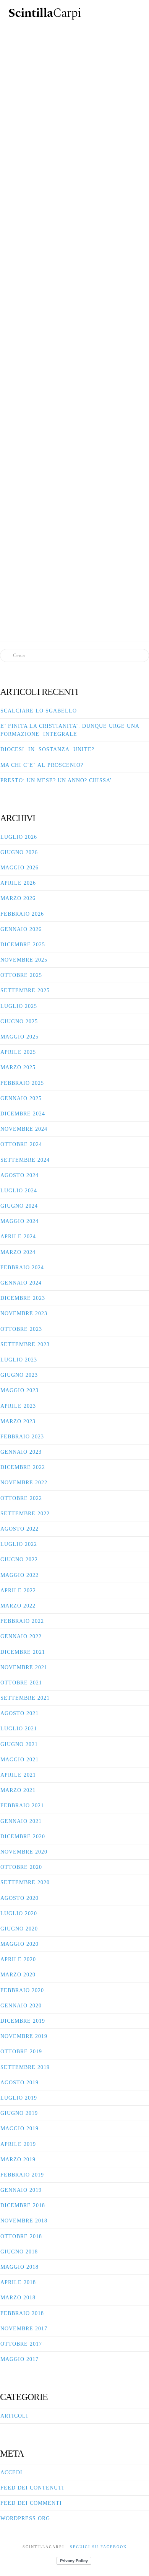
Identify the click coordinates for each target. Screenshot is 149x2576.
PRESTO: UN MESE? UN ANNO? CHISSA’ (56, 780)
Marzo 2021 (18, 1790)
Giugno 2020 (19, 1929)
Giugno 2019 (19, 2113)
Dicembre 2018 (23, 2205)
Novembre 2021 (24, 1667)
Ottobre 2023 (21, 1329)
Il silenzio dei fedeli (79, 450)
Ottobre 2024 (21, 1144)
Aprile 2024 (18, 1237)
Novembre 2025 (24, 960)
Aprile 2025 (18, 1052)
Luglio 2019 (19, 2098)
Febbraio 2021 (22, 1806)
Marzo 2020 (18, 1975)
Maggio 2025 (19, 1037)
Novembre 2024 (24, 1129)
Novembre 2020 (24, 1852)
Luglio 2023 (19, 1360)
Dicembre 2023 (23, 1298)
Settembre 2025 (25, 990)
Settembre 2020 (25, 1882)
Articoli (14, 2416)
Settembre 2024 (25, 1160)
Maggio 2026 (19, 868)
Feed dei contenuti (32, 2488)
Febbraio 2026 (22, 914)
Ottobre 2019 (21, 2052)
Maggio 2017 (19, 2359)
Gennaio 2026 (21, 929)
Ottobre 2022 (21, 1498)
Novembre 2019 (24, 2036)
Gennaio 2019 (21, 2190)
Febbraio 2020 (22, 1990)
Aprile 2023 (18, 1406)
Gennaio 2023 (21, 1452)
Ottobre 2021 (21, 1683)
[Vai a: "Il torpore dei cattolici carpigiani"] (74, 134)
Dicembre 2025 (23, 945)
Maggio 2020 (19, 1944)
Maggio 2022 (19, 1575)
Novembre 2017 (24, 2329)
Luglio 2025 (19, 1006)
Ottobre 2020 (21, 1867)
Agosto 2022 (19, 1529)
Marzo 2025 (18, 1067)
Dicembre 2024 (23, 1114)
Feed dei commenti (31, 2503)
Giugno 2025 (19, 1021)
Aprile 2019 (18, 2144)
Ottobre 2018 (21, 2236)
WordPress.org (25, 2518)
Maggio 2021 (19, 1760)
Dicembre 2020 (23, 1837)
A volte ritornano (79, 274)
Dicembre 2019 (23, 2021)
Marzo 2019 (18, 2159)
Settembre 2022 (25, 1514)
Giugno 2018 (19, 2252)
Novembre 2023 (24, 1313)
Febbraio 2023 (22, 1437)
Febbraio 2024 (22, 1268)
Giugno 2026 (19, 852)
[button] (136, 12)
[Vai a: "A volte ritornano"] (74, 333)
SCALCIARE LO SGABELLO (39, 711)
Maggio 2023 (19, 1390)
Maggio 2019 (19, 2128)
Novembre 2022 (24, 1483)
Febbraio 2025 (22, 1083)
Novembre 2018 (24, 2221)
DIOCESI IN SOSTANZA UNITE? (47, 749)
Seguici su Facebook (98, 2547)
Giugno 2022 (19, 1559)
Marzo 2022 (18, 1606)
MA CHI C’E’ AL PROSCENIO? (42, 765)
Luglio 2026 (19, 837)
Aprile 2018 (18, 2282)
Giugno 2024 (19, 1206)
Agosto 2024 (19, 1175)
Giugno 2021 (19, 1744)
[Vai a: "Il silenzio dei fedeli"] (74, 518)
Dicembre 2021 (23, 1652)
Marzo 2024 (18, 1252)
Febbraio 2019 (22, 2175)
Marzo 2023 (18, 1421)
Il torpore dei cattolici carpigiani (74, 53)
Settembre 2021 (25, 1698)
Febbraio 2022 (22, 1621)
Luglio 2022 (19, 1544)
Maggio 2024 (19, 1221)
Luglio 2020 (19, 1913)
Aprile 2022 (18, 1590)
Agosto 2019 (19, 2083)
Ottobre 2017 (21, 2344)
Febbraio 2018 (22, 2313)
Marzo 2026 (18, 898)
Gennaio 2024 (21, 1283)
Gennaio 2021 (21, 1821)
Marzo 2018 (18, 2298)
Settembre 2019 (25, 2067)
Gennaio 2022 (21, 1636)
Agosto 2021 (19, 1713)
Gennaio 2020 (21, 2006)
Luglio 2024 (19, 1191)
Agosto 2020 (19, 1898)
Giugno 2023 (19, 1375)
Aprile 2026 (18, 883)
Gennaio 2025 (21, 1098)
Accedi (11, 2472)
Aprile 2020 (18, 1959)
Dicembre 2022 (23, 1467)
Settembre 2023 (25, 1344)
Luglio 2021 (19, 1729)
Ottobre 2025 (21, 975)
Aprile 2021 (18, 1775)
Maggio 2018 (19, 2267)
